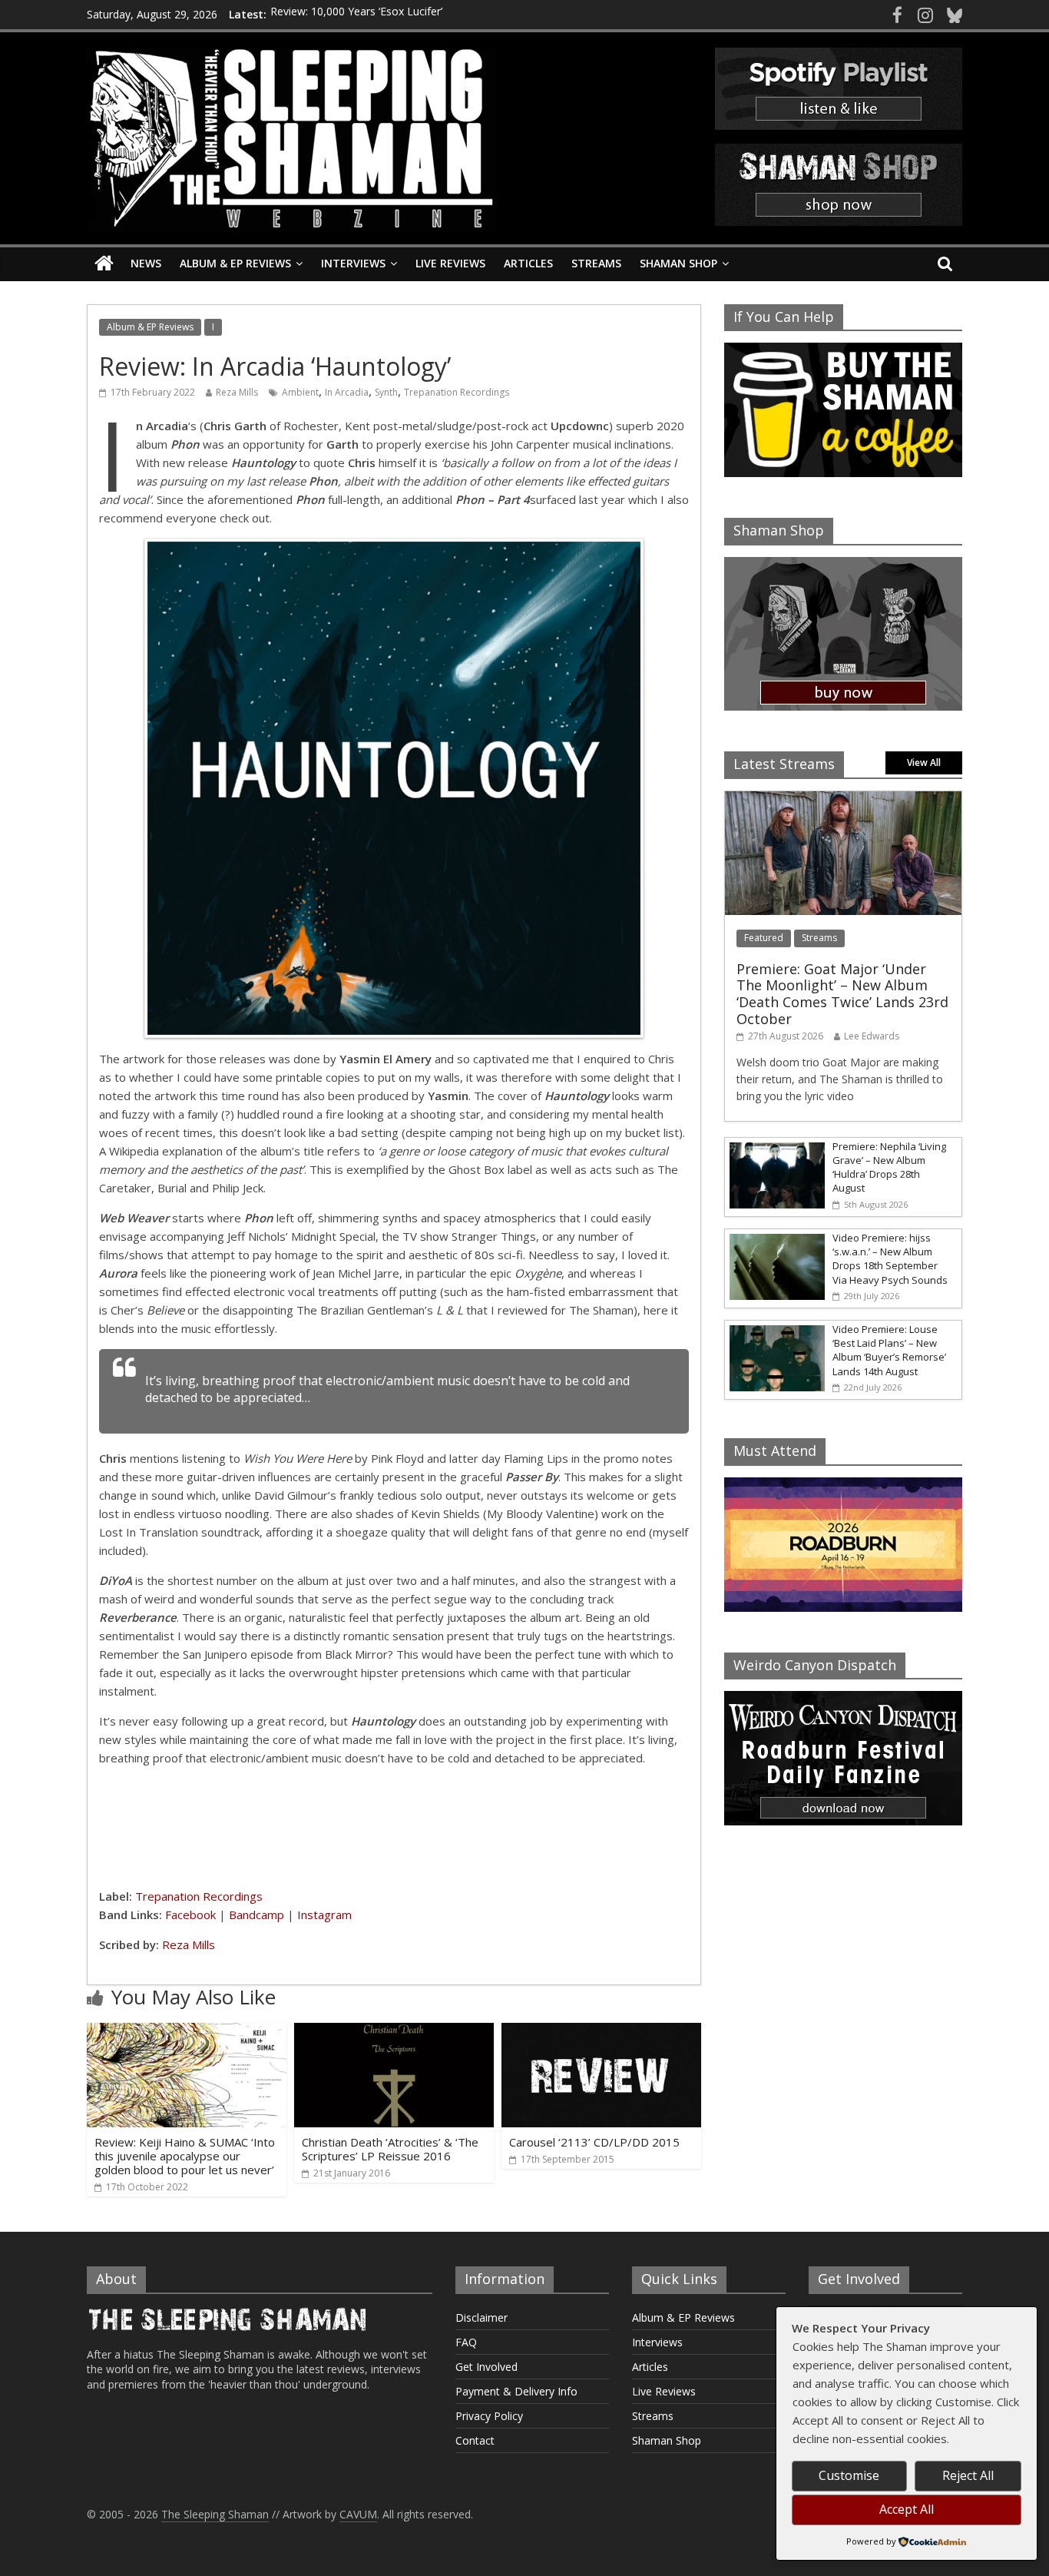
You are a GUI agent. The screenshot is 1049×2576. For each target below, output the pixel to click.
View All (924, 763)
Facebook (190, 1915)
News (146, 263)
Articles (528, 263)
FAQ (466, 2342)
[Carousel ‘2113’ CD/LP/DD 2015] (601, 2032)
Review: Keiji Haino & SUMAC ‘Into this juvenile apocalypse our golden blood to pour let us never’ (185, 2156)
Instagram (324, 1915)
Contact (475, 2440)
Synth (386, 392)
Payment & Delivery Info (516, 2391)
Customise (849, 2475)
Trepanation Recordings (457, 392)
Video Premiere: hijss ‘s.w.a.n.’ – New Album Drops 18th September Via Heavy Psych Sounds (890, 1259)
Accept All (907, 2509)
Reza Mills (237, 392)
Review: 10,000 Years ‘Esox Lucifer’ (356, 14)
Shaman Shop (678, 263)
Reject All (968, 2475)
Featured (764, 938)
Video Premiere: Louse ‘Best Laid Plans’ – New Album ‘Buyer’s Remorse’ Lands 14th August (889, 1350)
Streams (596, 263)
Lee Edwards (872, 1036)
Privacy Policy (489, 2416)
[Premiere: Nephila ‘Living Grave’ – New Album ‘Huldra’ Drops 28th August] (775, 1146)
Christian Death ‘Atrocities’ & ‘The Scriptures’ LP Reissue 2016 (390, 2149)
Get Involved (486, 2367)
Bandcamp (256, 1915)
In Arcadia (347, 392)
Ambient (300, 392)
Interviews (353, 263)
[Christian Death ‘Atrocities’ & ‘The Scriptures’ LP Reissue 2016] (394, 2032)
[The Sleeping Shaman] (104, 264)
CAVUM (358, 2514)
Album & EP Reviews (235, 263)
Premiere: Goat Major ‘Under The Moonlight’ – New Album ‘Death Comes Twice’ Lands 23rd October (842, 994)
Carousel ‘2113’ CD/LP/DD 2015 (594, 2142)
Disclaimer (481, 2317)
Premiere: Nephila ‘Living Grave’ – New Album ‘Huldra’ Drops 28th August (889, 1167)
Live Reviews (450, 263)
